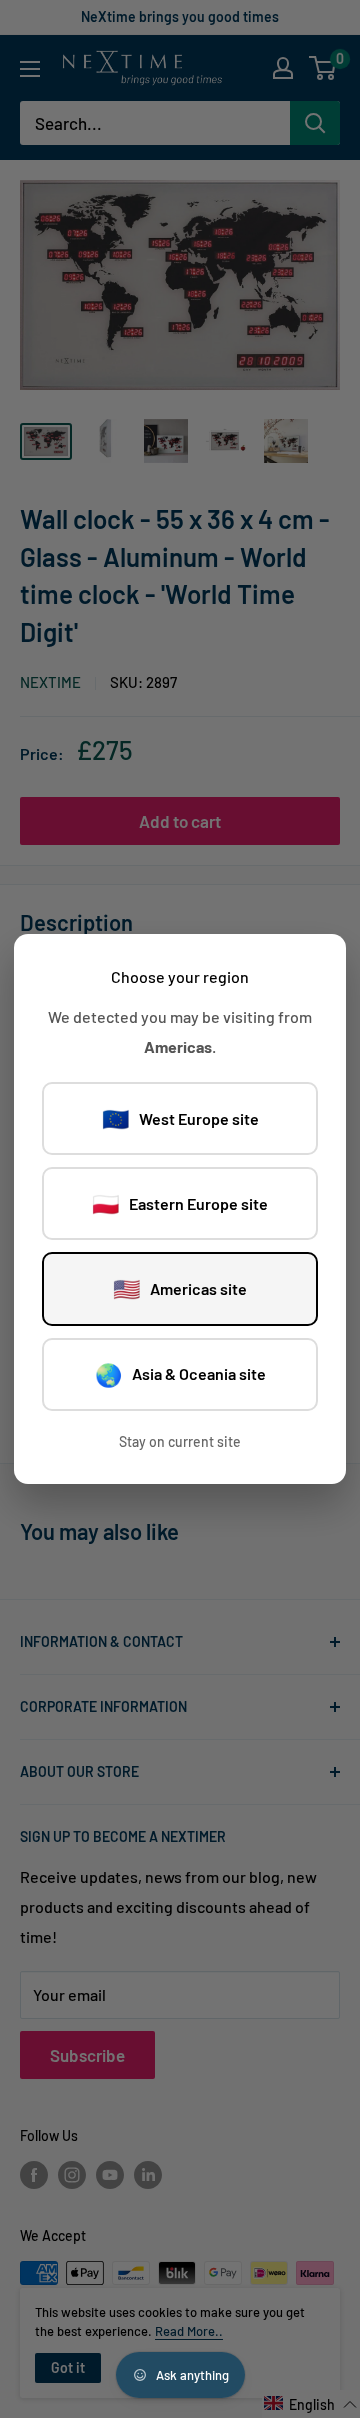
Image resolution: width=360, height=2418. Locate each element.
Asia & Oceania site (180, 1374)
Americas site (180, 1288)
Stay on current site (180, 1441)
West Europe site (180, 1118)
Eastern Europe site (180, 1203)
